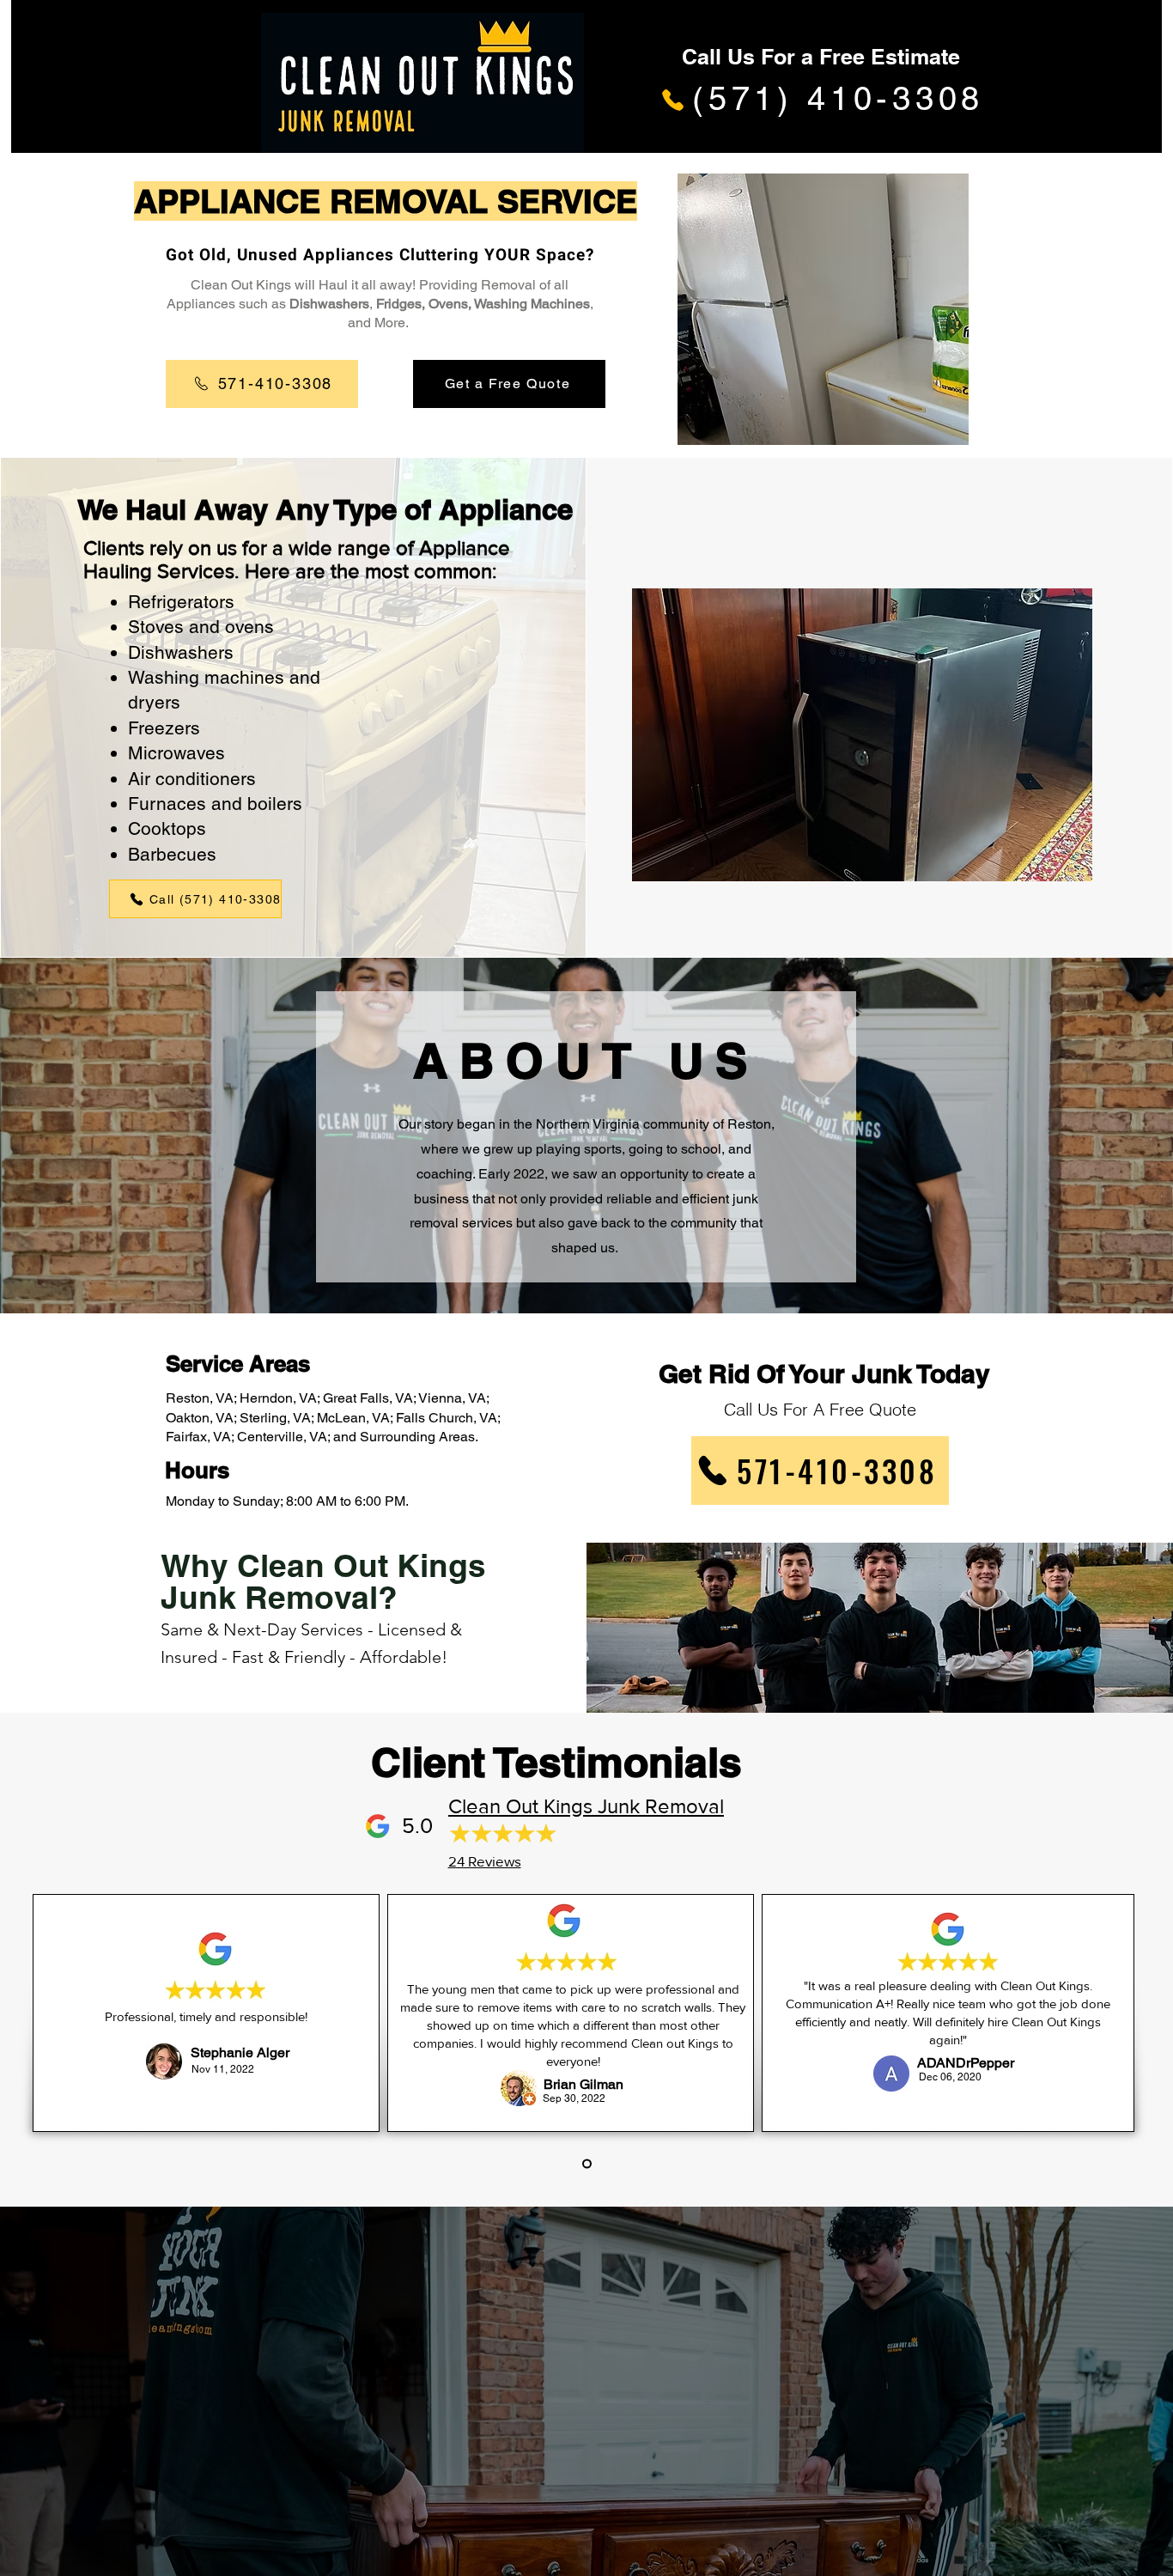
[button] (862, 735)
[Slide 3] (587, 2164)
